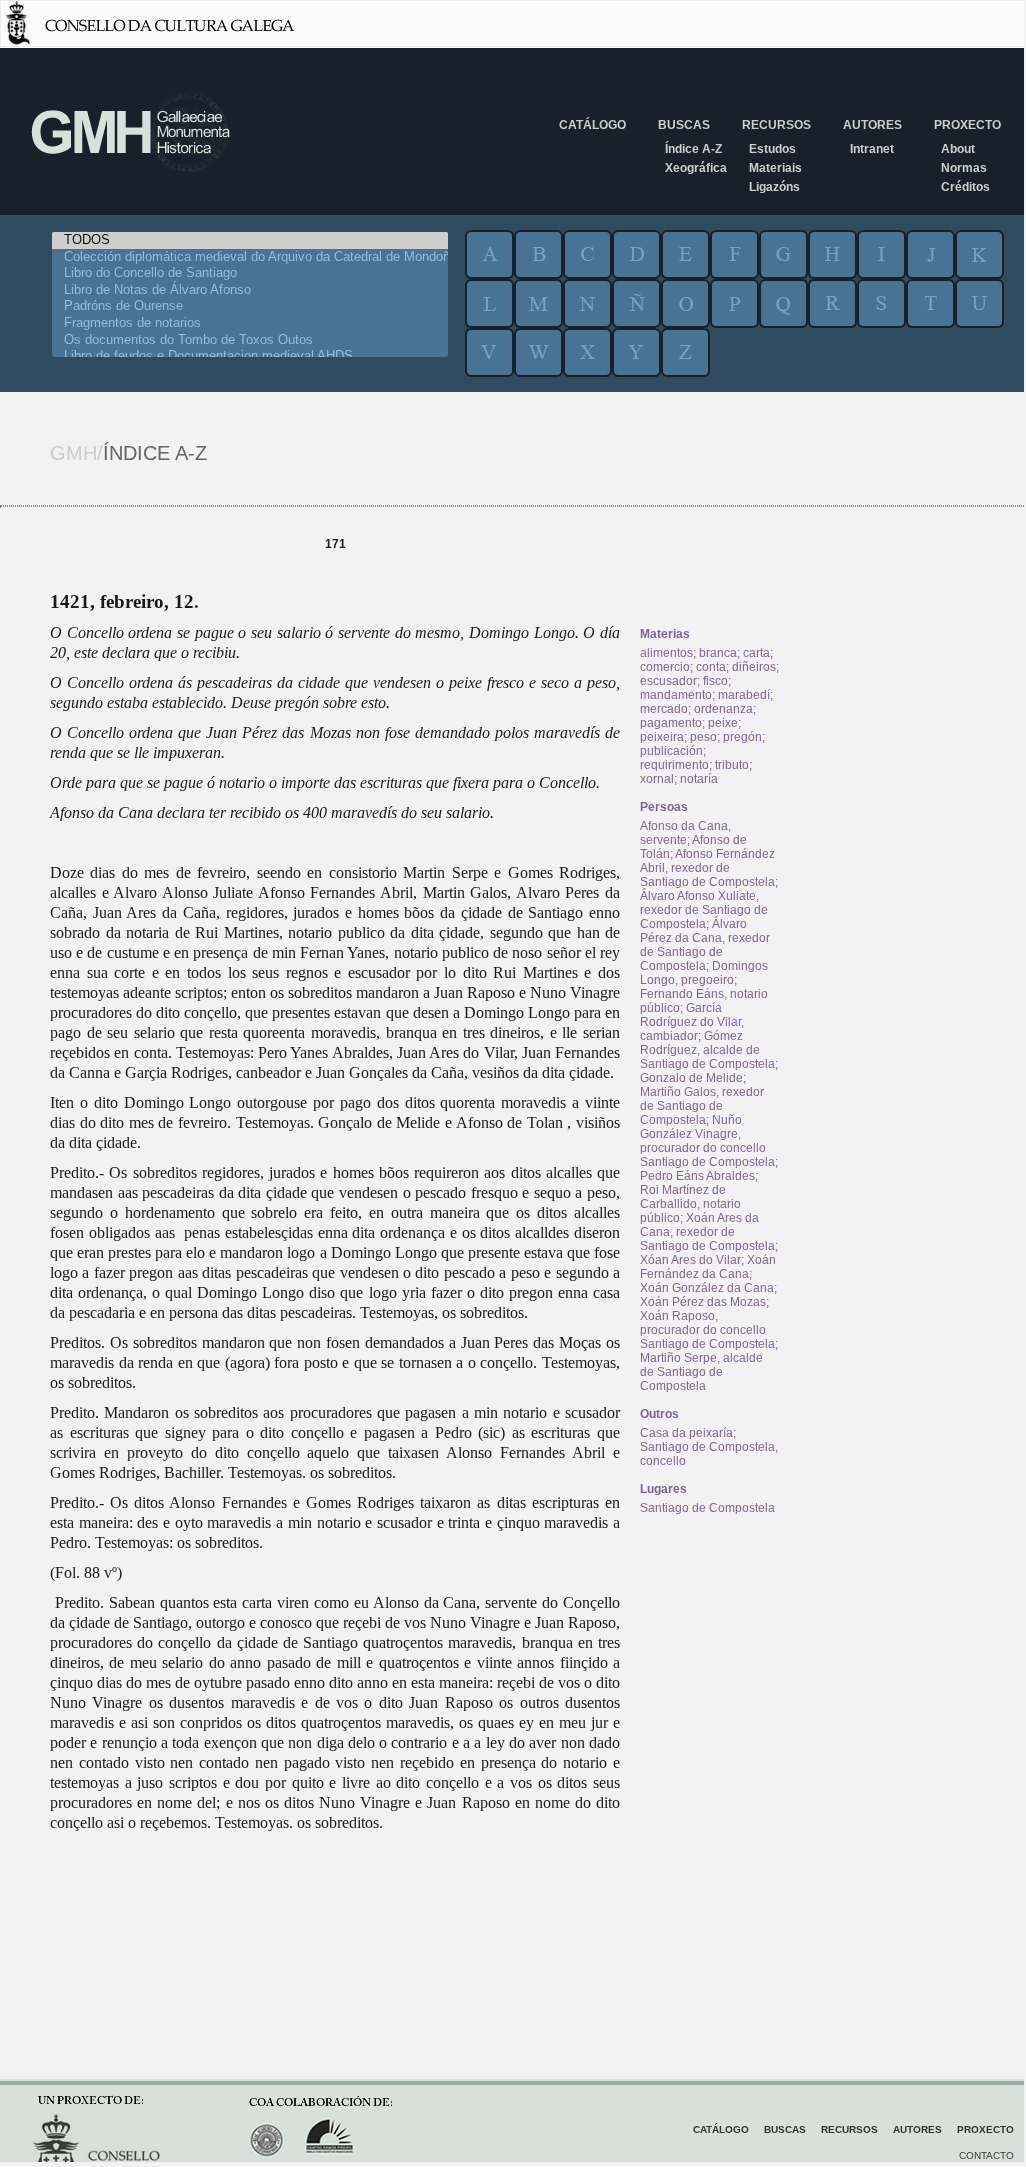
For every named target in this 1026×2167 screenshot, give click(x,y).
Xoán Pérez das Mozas (703, 1302)
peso (703, 737)
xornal (657, 779)
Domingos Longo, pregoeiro (704, 973)
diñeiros (754, 667)
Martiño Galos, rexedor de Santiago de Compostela (702, 1106)
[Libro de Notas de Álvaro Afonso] (250, 290)
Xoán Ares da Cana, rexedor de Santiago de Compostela (707, 1232)
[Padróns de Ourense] (250, 306)
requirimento (674, 765)
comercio (665, 667)
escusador (668, 681)
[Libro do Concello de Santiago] (250, 273)
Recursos (776, 125)
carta (756, 653)
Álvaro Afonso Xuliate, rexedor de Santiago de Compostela (704, 910)
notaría (699, 779)
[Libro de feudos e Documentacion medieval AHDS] (250, 356)
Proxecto (967, 125)
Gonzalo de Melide (691, 1078)
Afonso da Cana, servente (685, 833)
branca (718, 653)
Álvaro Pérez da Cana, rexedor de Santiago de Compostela (705, 945)
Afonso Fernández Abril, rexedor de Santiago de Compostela (707, 868)
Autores (872, 125)
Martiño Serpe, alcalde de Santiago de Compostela (701, 1372)
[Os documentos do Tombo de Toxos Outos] (250, 340)
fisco (715, 681)
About (958, 149)
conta (711, 667)
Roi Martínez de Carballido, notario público (690, 1204)
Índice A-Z (693, 149)
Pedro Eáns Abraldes (697, 1176)
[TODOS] (250, 240)
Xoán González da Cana (707, 1288)
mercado (664, 709)
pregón (742, 737)
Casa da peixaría (686, 1433)
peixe (723, 723)
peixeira (662, 737)
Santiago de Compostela (707, 1508)
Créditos (965, 187)
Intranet (872, 149)
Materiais (775, 168)
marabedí (744, 695)
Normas (964, 168)
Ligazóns (774, 187)
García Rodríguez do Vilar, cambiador (692, 1022)
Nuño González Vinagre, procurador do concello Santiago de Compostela (707, 1141)
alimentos (666, 653)
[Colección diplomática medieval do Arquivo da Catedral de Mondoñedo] (250, 257)
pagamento (671, 723)
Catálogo (592, 125)
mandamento (676, 695)
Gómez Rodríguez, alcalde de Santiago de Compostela (707, 1050)
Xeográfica (696, 168)
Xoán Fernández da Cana (708, 1267)
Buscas (684, 125)
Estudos (772, 149)
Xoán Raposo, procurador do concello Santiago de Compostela (707, 1330)
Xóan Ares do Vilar (690, 1260)
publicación (671, 751)
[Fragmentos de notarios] (250, 323)
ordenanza (723, 709)
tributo (732, 765)
